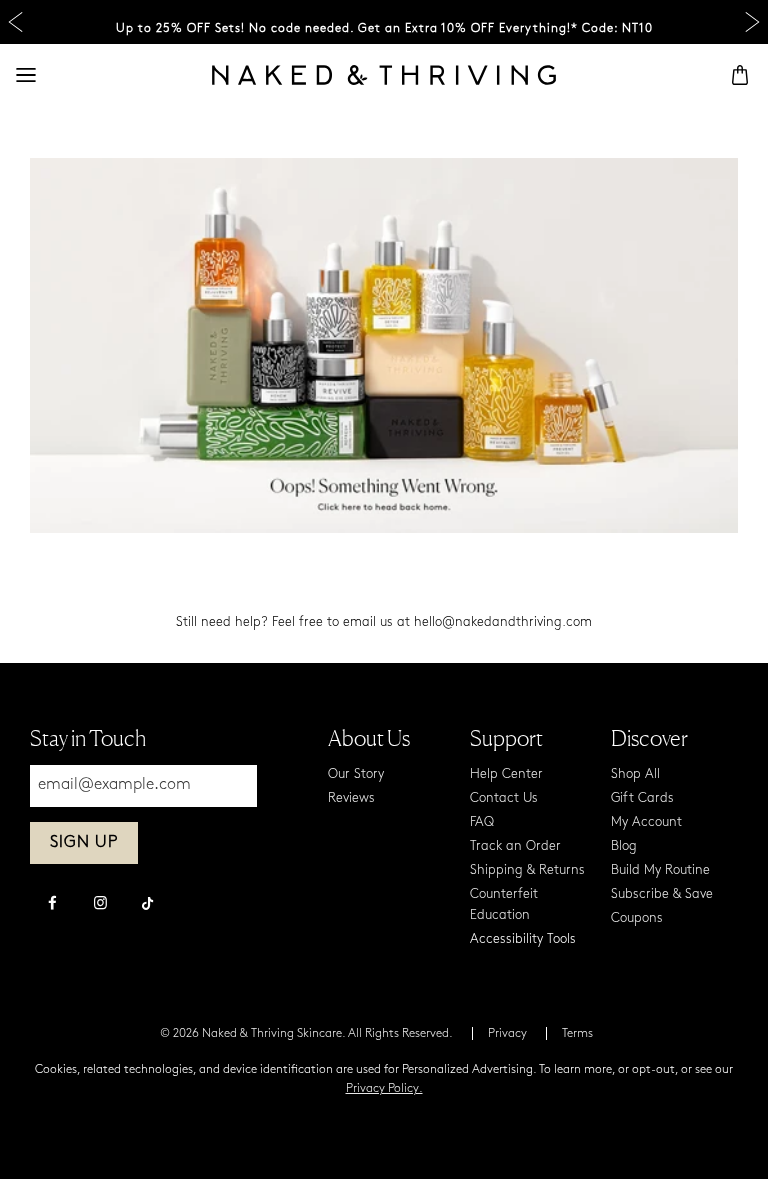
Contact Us (504, 798)
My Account (646, 822)
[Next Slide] (752, 22)
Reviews (351, 798)
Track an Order (515, 846)
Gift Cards (642, 798)
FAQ (482, 822)
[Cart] (740, 75)
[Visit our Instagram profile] (100, 905)
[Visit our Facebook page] (52, 905)
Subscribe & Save (662, 894)
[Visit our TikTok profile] (148, 901)
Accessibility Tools (523, 939)
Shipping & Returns (527, 870)
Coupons (637, 918)
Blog (624, 846)
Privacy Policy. (384, 1089)
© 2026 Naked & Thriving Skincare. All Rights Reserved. (306, 1034)
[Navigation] (26, 75)
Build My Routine (660, 870)
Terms (577, 1034)
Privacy (507, 1034)
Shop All (635, 774)
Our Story (356, 774)
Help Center (506, 774)
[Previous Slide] (15, 22)
